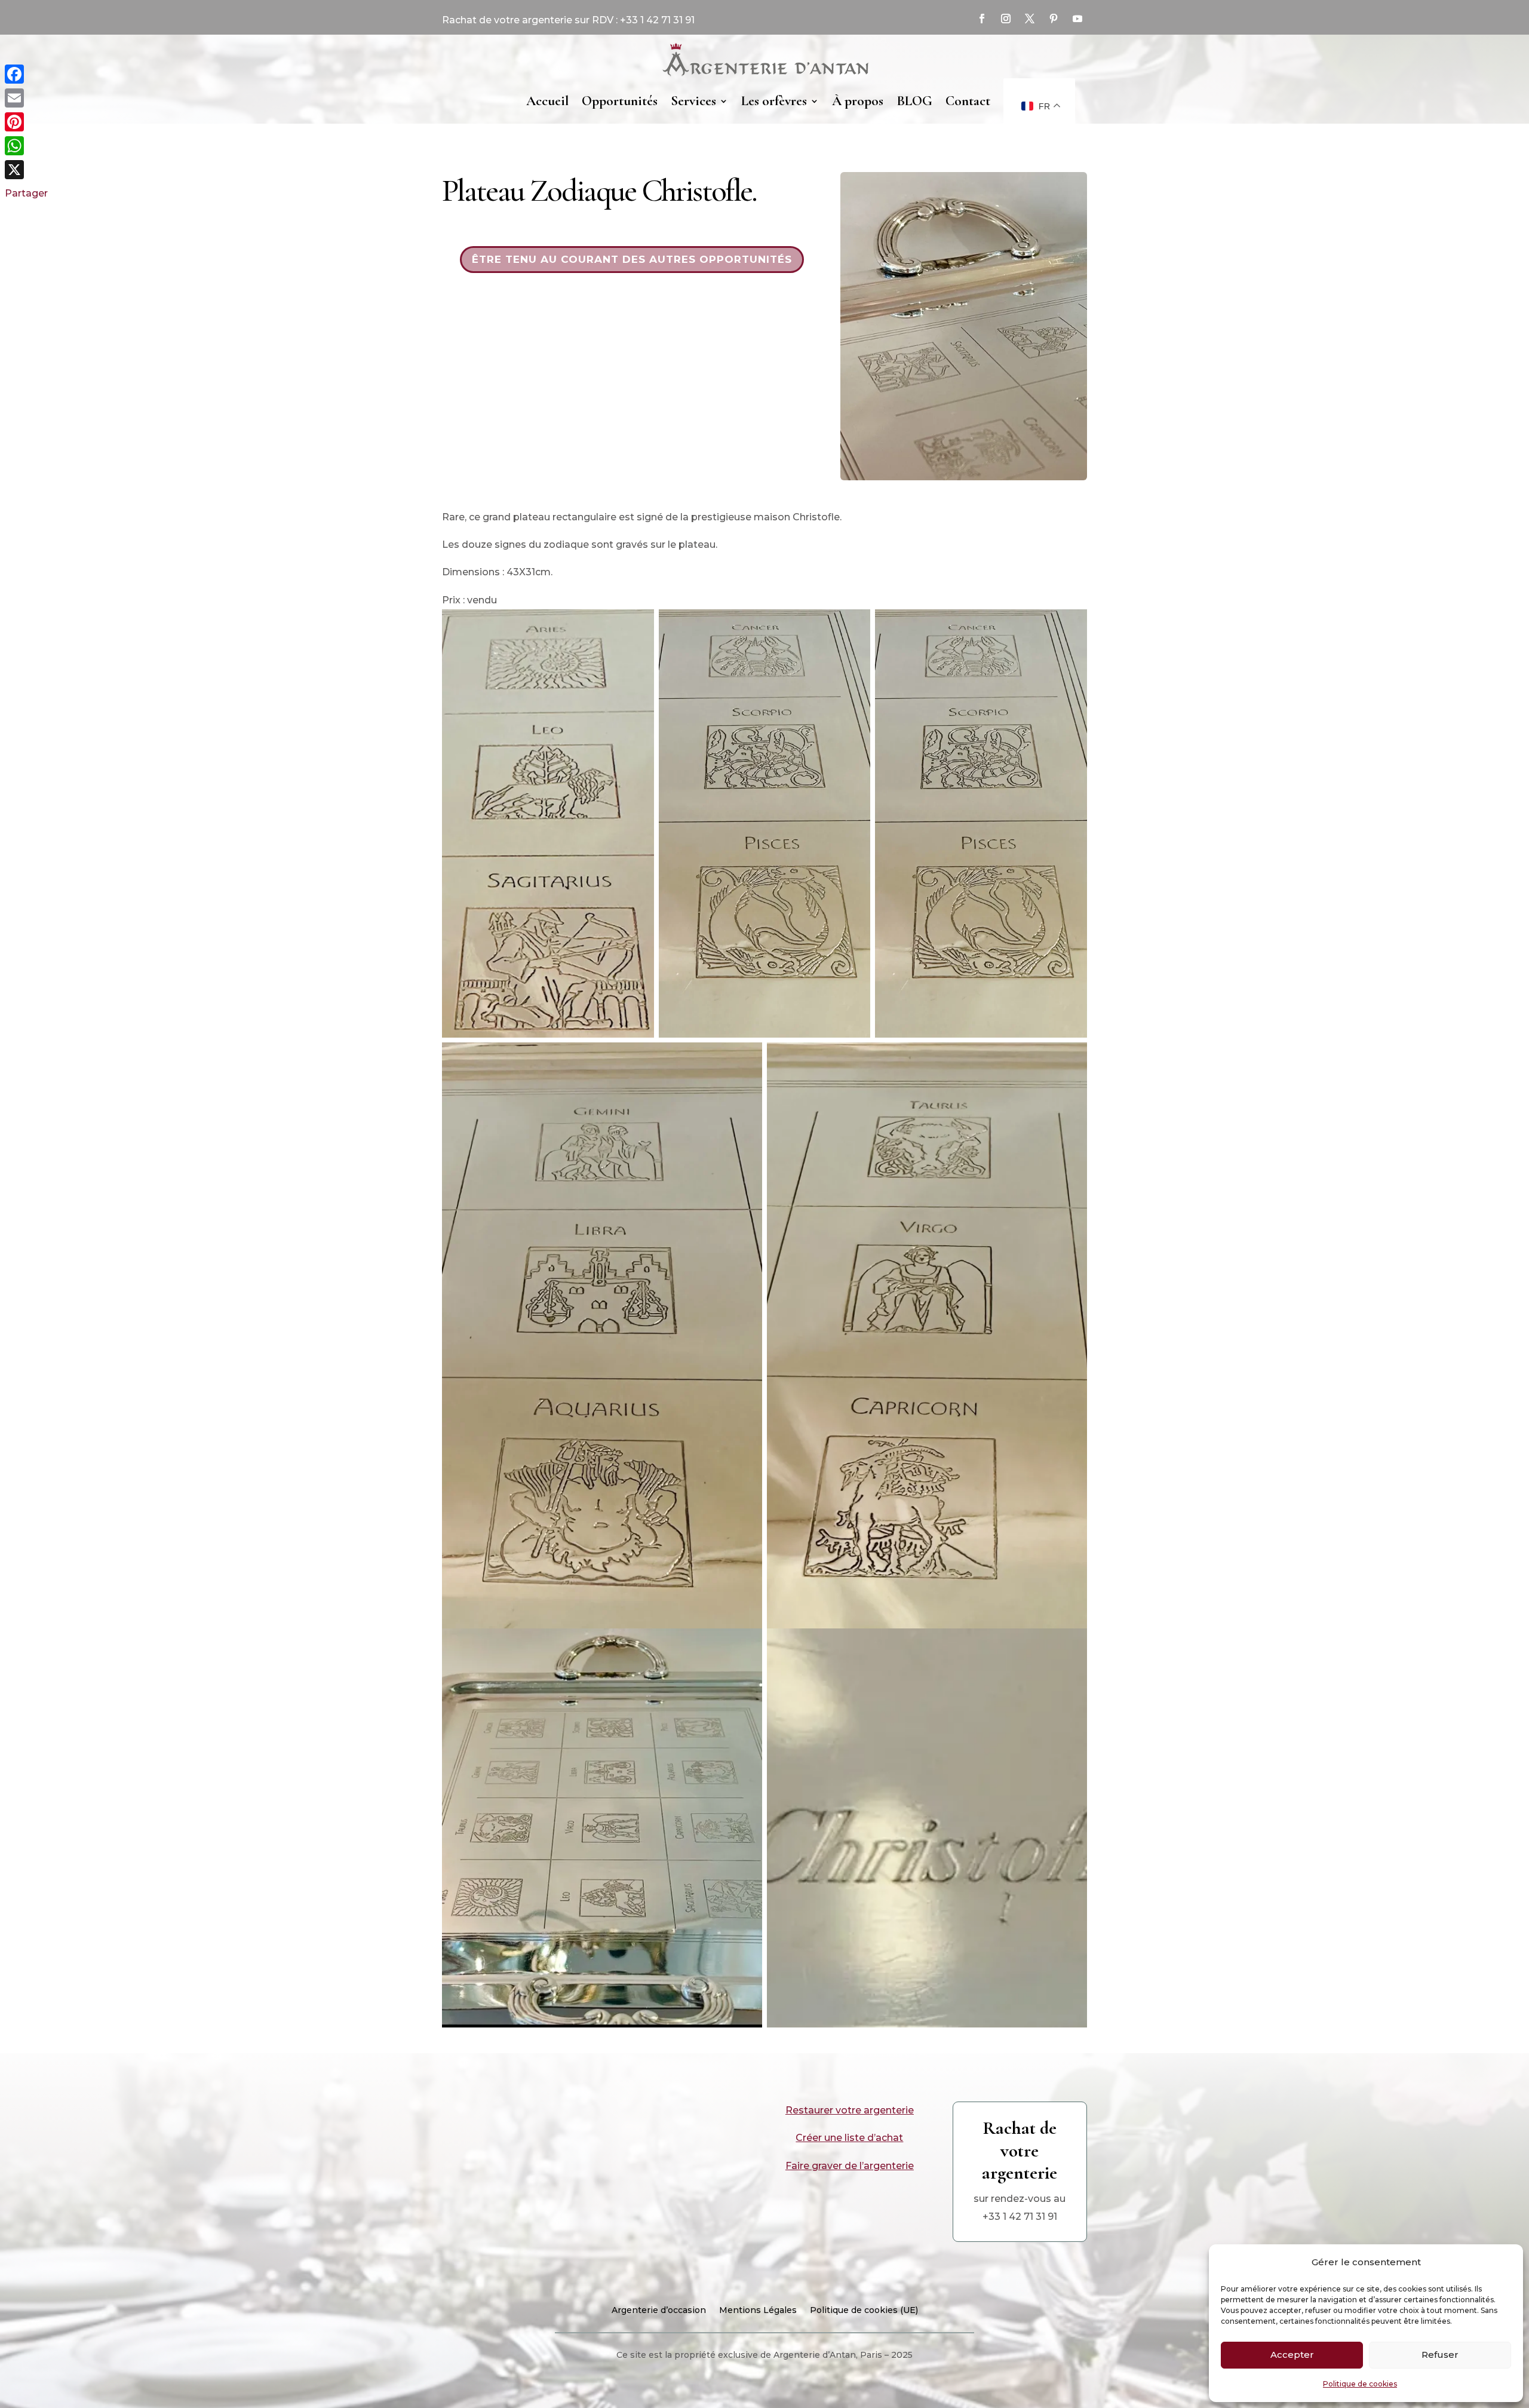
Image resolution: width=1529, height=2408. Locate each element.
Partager (26, 193)
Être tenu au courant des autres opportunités (632, 259)
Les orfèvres (774, 101)
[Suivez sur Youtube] (1077, 19)
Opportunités (620, 101)
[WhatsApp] (26, 146)
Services (693, 101)
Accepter (1292, 2355)
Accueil (547, 101)
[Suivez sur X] (1030, 19)
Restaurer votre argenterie (850, 2110)
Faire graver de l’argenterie (850, 2166)
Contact (968, 101)
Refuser (1440, 2355)
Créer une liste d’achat (849, 2138)
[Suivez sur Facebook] (982, 19)
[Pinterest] (26, 122)
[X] (26, 170)
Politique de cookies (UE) (864, 2311)
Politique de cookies (1360, 2384)
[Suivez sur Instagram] (1006, 19)
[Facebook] (26, 74)
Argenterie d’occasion (659, 2311)
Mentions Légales (758, 2311)
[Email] (26, 98)
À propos (858, 101)
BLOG (914, 101)
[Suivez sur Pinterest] (1054, 19)
